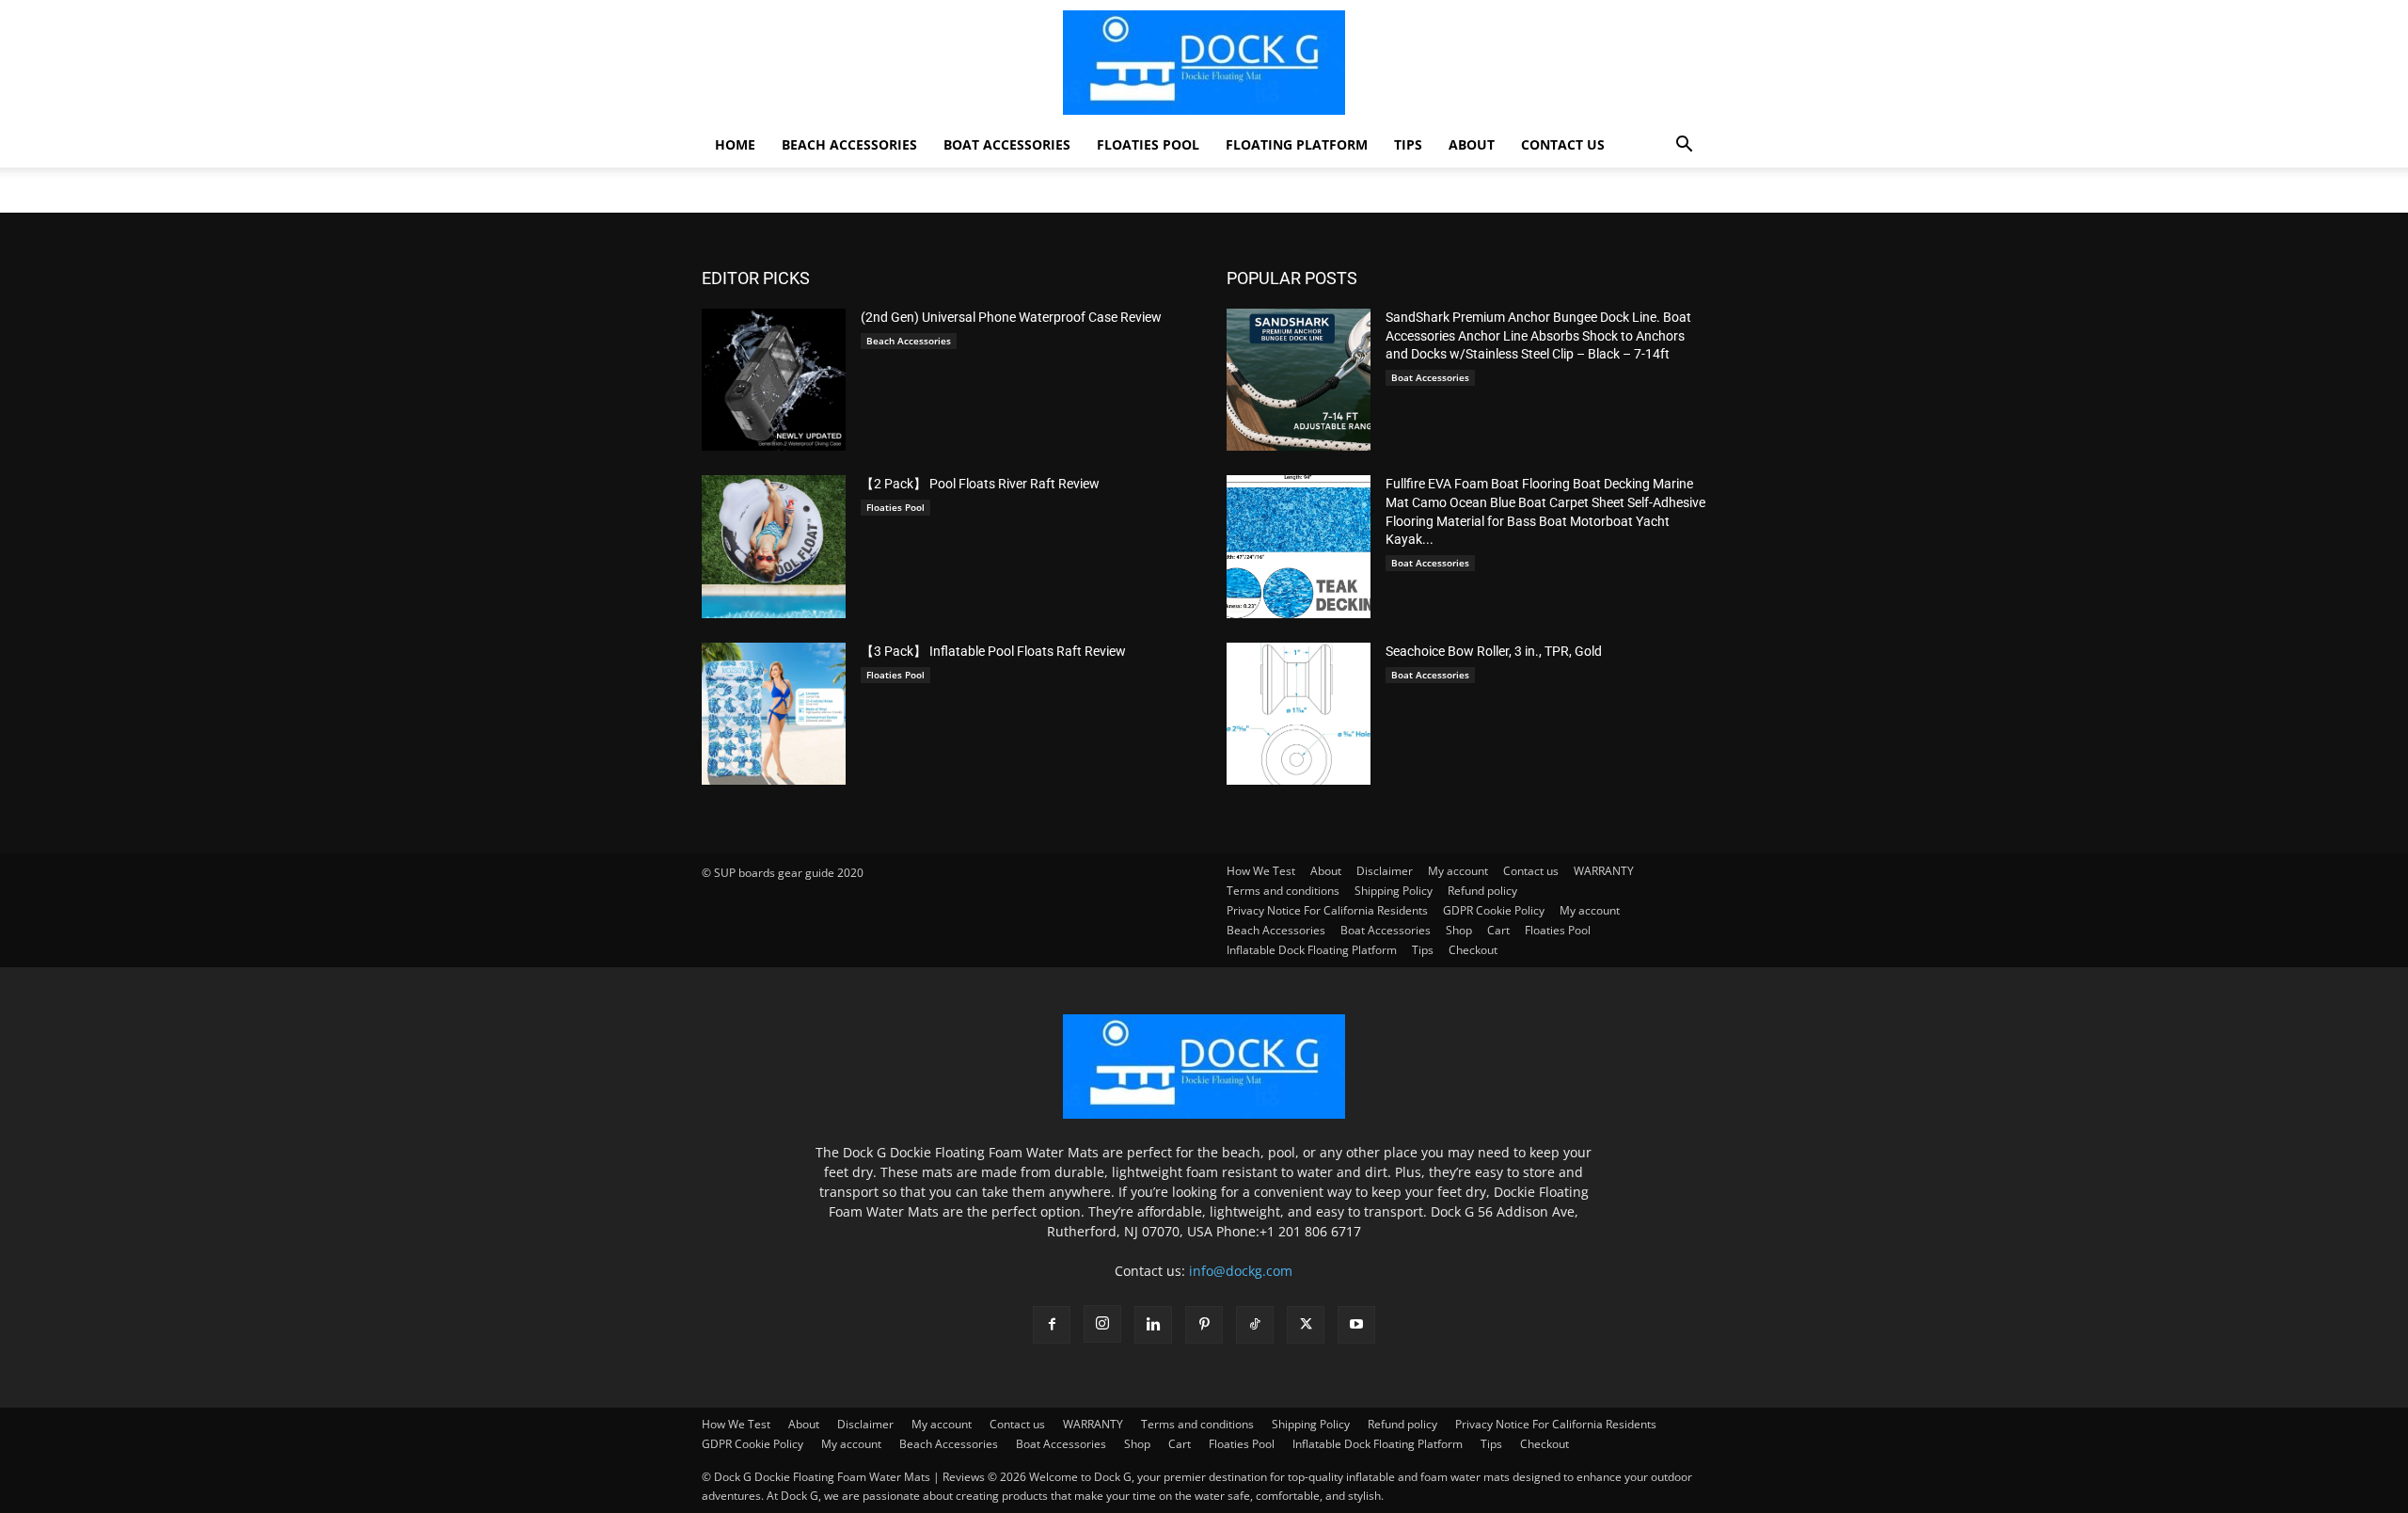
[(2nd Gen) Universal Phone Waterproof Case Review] (774, 380)
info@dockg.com (1241, 1271)
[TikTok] (1255, 1325)
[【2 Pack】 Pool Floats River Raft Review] (774, 546)
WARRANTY (1093, 1424)
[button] (1684, 146)
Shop (1137, 1444)
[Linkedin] (1153, 1325)
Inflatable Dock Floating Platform (1378, 1444)
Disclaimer (865, 1424)
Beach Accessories (849, 144)
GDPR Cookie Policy (752, 1444)
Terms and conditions (1197, 1424)
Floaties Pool (1148, 144)
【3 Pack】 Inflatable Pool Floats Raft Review (993, 651)
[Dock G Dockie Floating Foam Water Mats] (1204, 63)
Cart (1180, 1444)
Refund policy (1402, 1424)
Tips (1408, 144)
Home (735, 144)
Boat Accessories (1007, 144)
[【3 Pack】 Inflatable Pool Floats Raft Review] (774, 714)
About (1472, 144)
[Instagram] (1102, 1324)
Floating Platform (1297, 144)
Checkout (1545, 1444)
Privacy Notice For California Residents (1556, 1424)
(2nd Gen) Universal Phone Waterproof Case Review (1011, 317)
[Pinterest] (1204, 1325)
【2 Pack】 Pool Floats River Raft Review (980, 484)
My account (942, 1424)
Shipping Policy (1311, 1424)
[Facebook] (1052, 1325)
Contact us (1563, 144)
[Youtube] (1356, 1325)
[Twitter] (1306, 1325)
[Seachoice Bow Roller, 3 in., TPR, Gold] (1299, 714)
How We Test (736, 1424)
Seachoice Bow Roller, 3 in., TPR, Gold (1494, 651)
